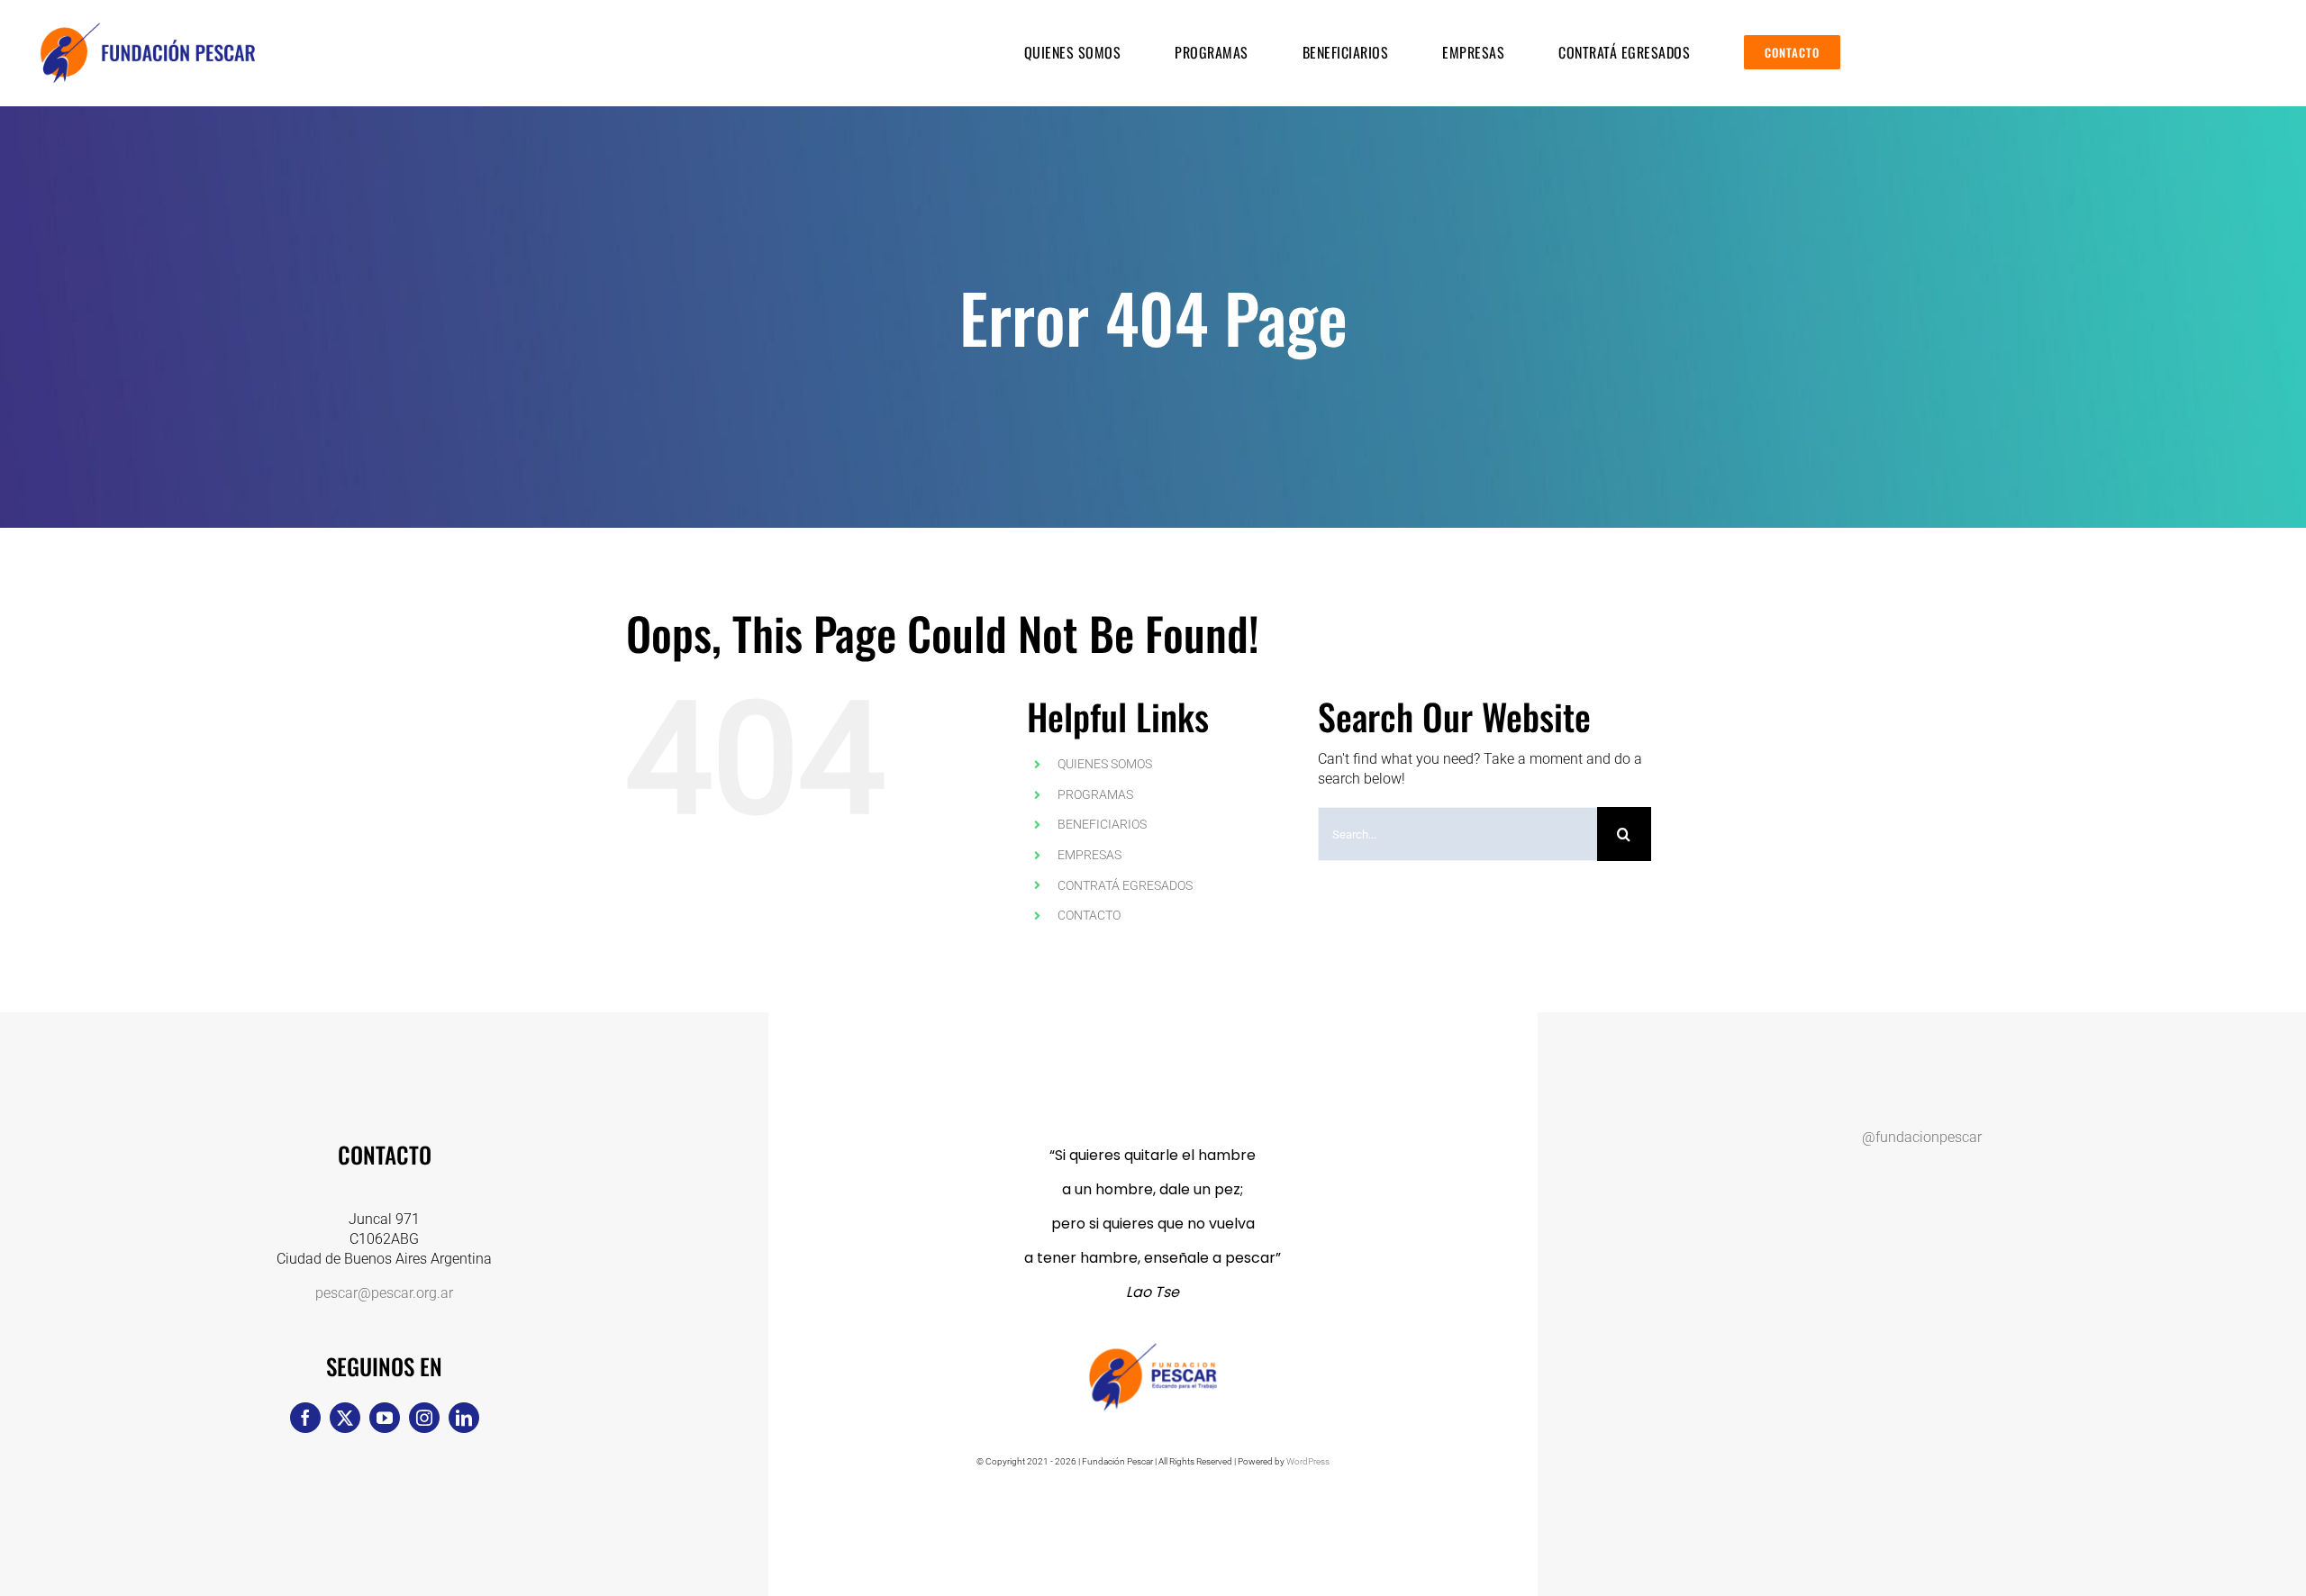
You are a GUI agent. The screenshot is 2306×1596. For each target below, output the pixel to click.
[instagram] (424, 1418)
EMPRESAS (1089, 855)
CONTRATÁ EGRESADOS (1125, 885)
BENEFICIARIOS (1102, 824)
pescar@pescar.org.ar (384, 1293)
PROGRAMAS (1095, 794)
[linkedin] (464, 1418)
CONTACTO (1089, 915)
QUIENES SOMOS (1105, 764)
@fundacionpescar (1922, 1137)
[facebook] (305, 1418)
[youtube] (385, 1418)
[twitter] (345, 1418)
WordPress (1308, 1461)
